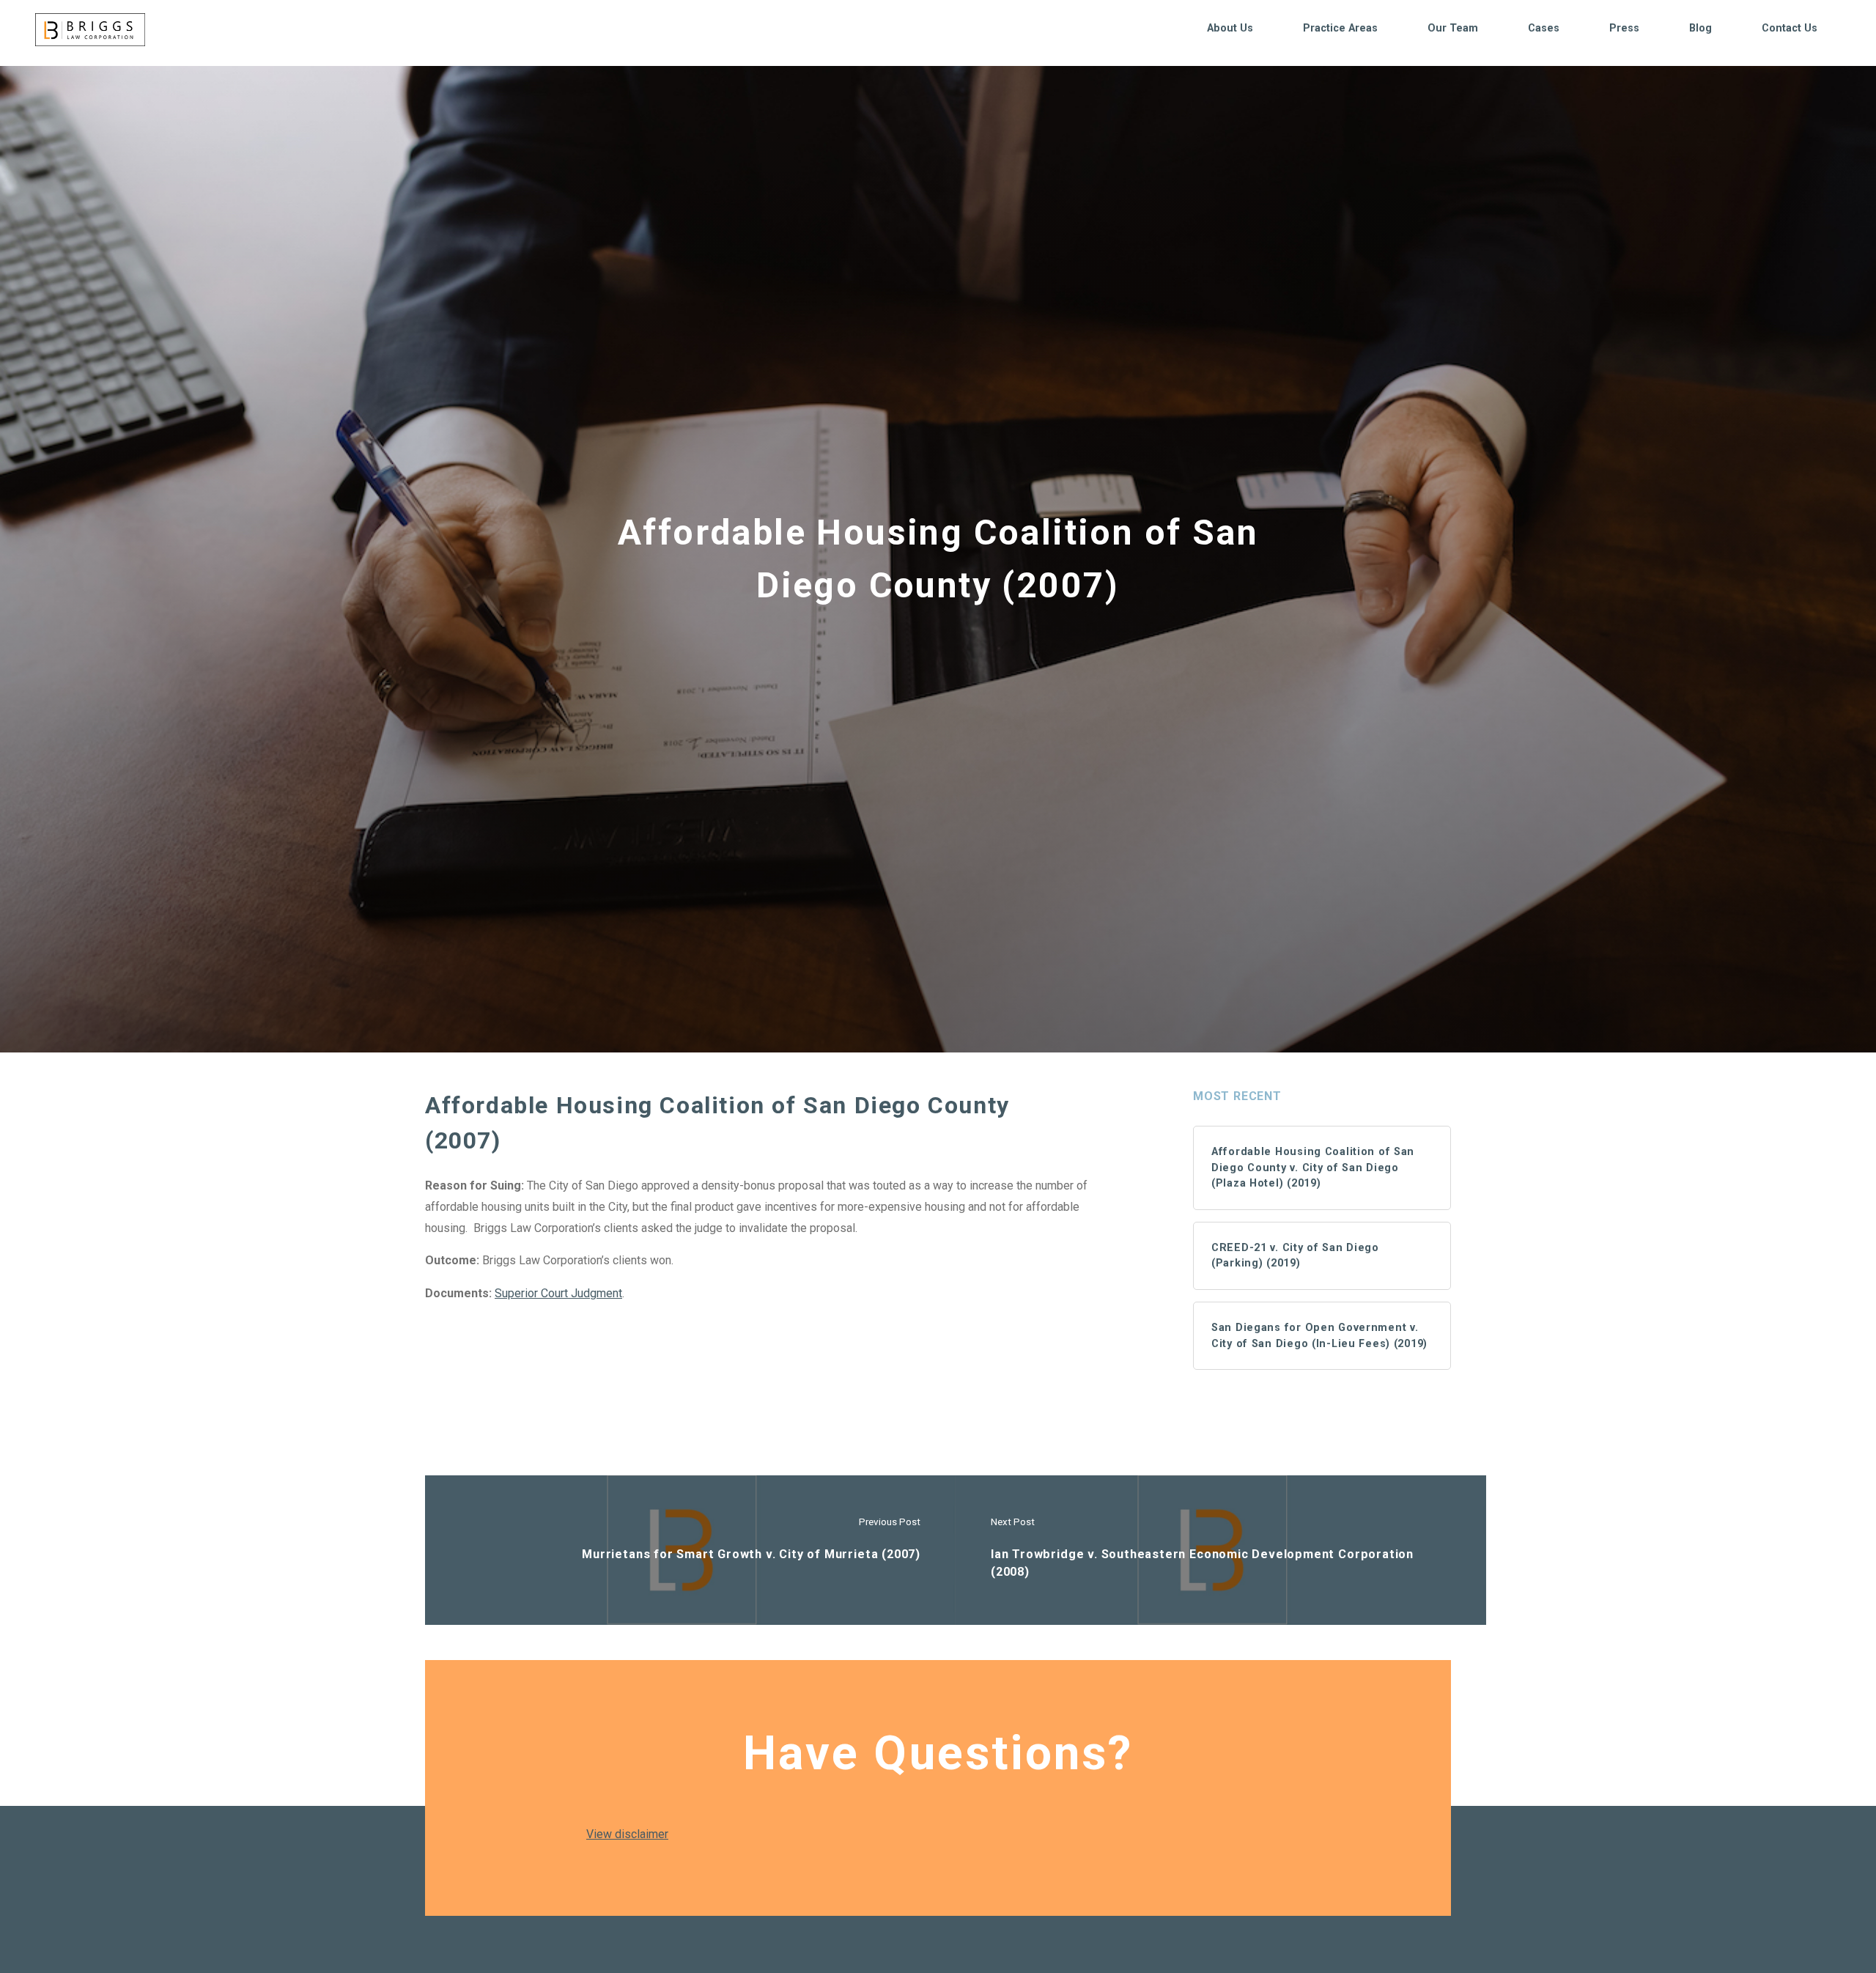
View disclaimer (627, 1834)
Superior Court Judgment (558, 1293)
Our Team (1453, 28)
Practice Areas (1340, 28)
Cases (1544, 28)
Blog (1700, 28)
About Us (1230, 28)
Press (1624, 28)
